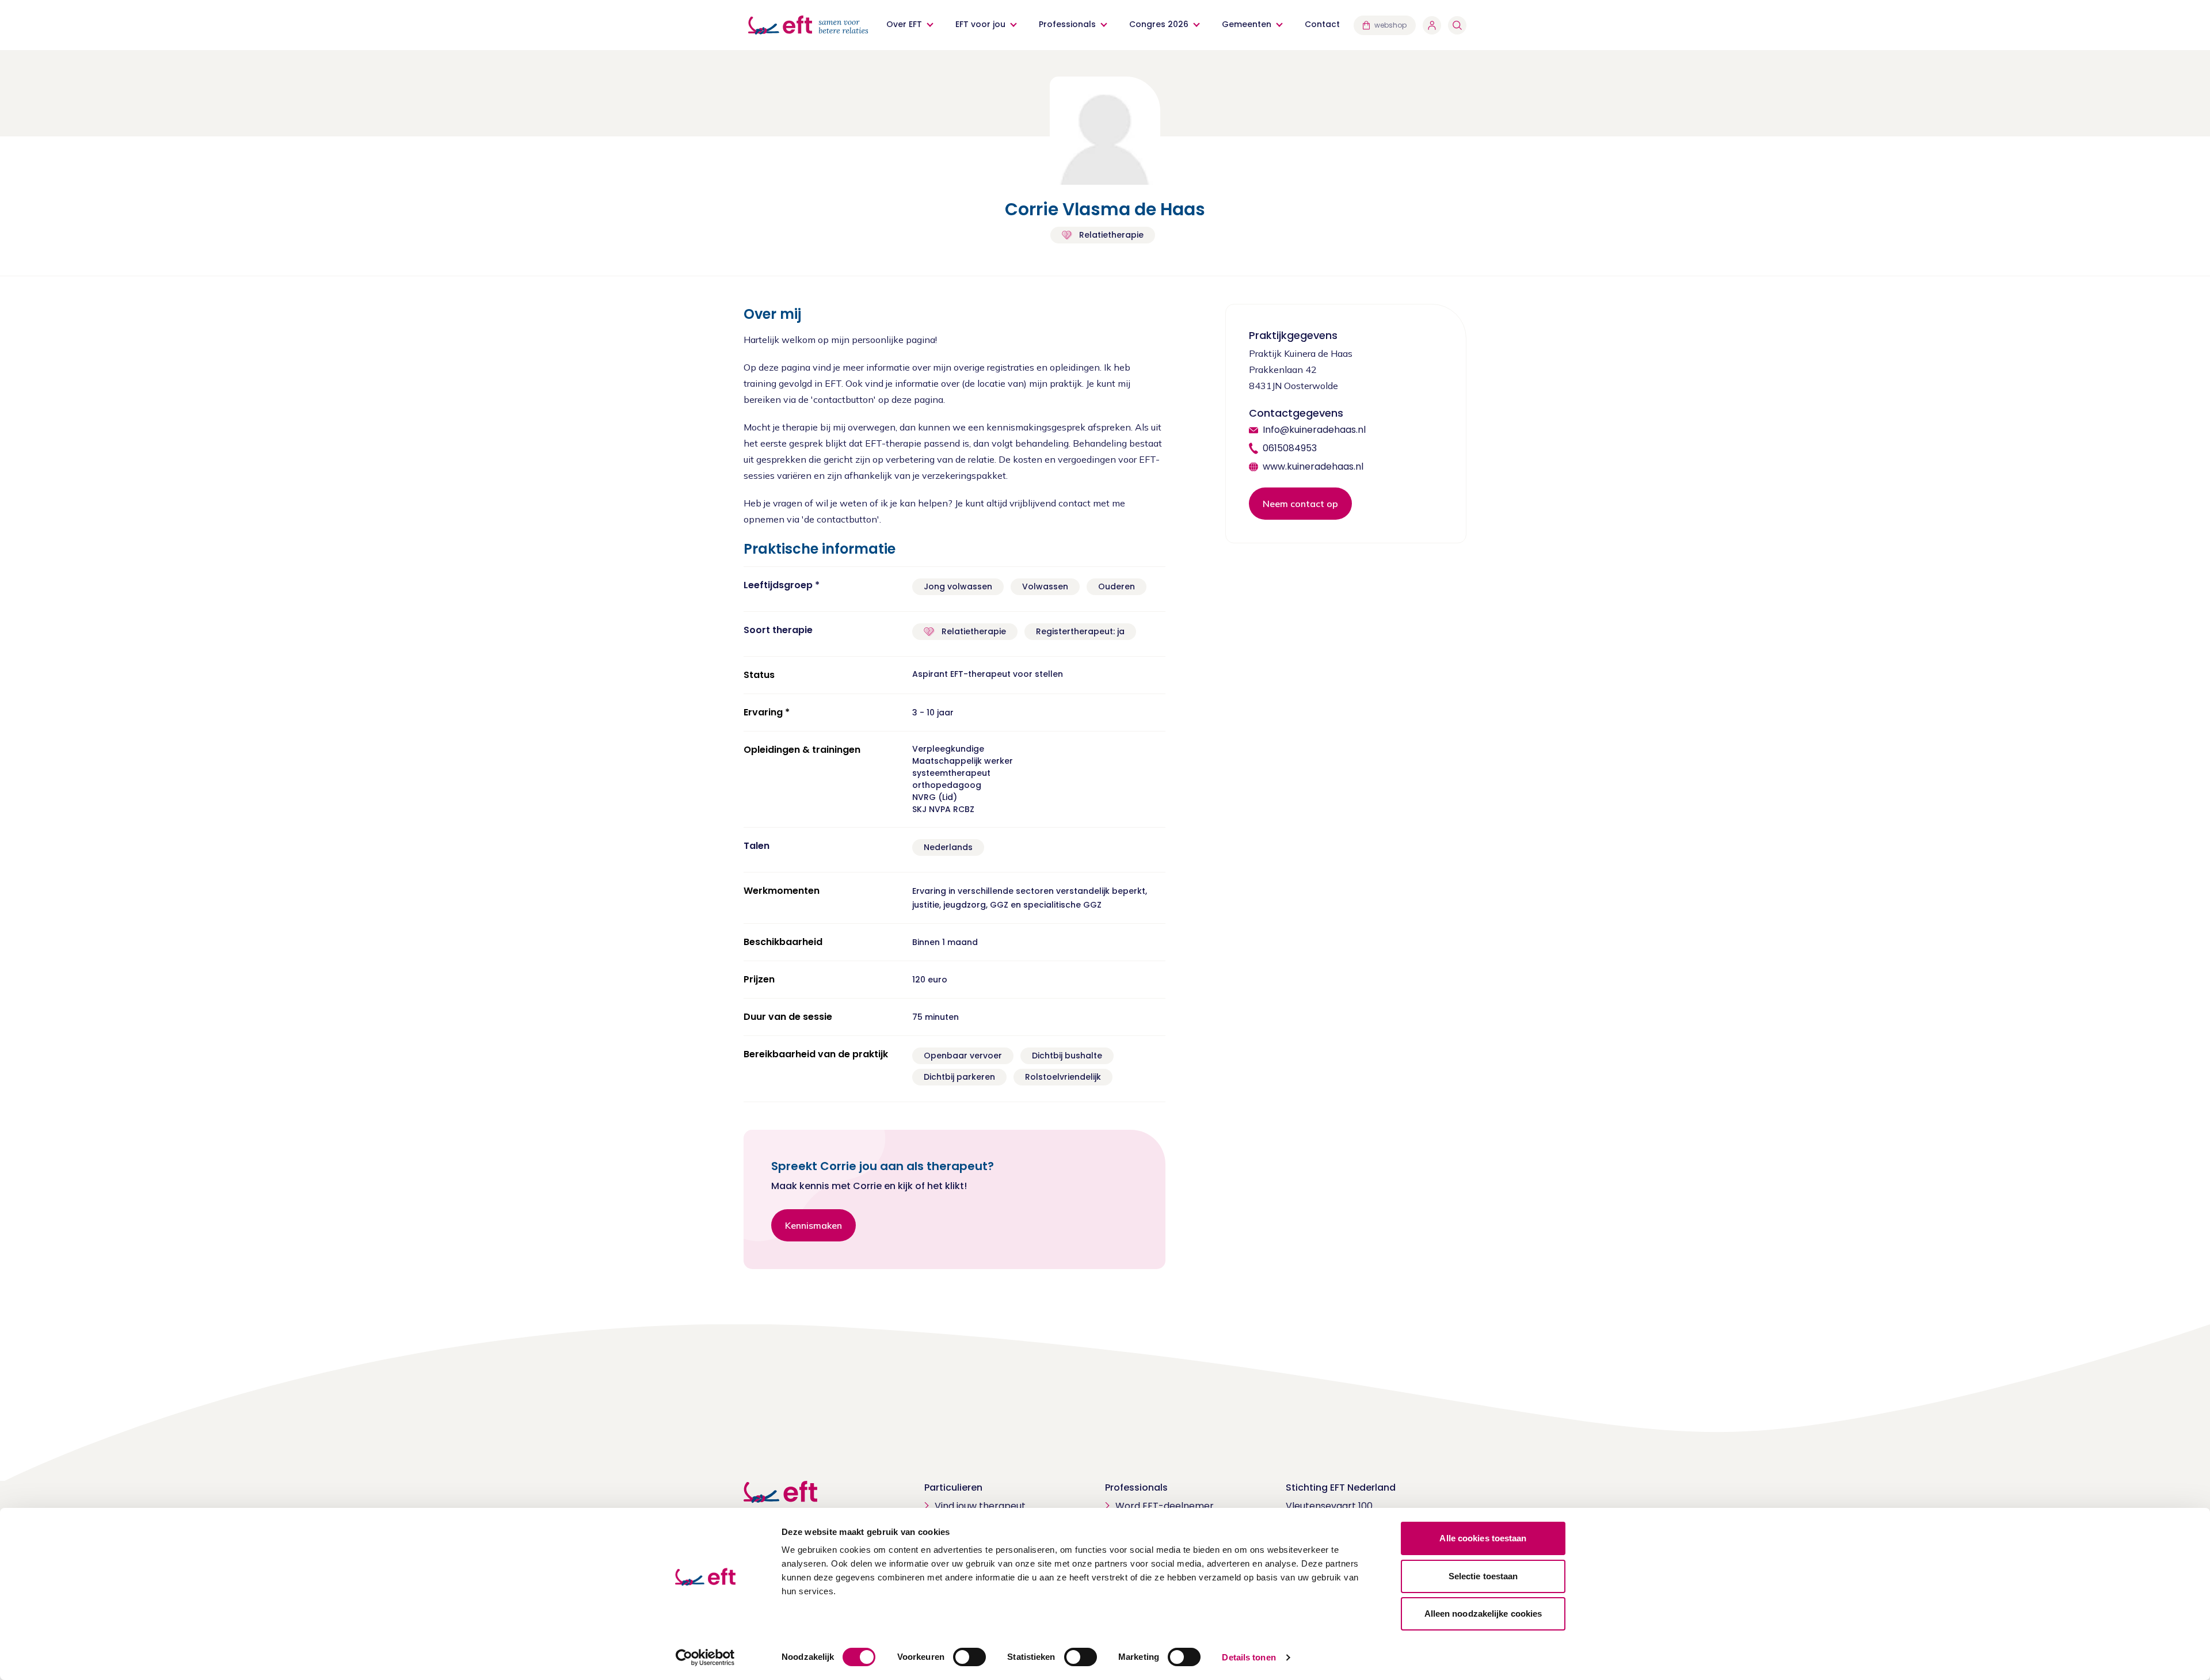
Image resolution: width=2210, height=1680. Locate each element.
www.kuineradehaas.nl (1313, 466)
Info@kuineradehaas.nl (1314, 430)
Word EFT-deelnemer (1165, 1506)
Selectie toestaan (1483, 1576)
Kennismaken (813, 1225)
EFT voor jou (980, 24)
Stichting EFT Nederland (1341, 1487)
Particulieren (953, 1487)
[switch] (969, 1657)
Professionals (1067, 24)
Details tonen (1249, 1657)
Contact (1322, 24)
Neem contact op (1300, 504)
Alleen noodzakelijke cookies (1483, 1614)
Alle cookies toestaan (1483, 1538)
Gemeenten (1247, 24)
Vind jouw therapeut (980, 1506)
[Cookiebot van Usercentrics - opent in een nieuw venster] (705, 1658)
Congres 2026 (1159, 24)
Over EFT (904, 24)
